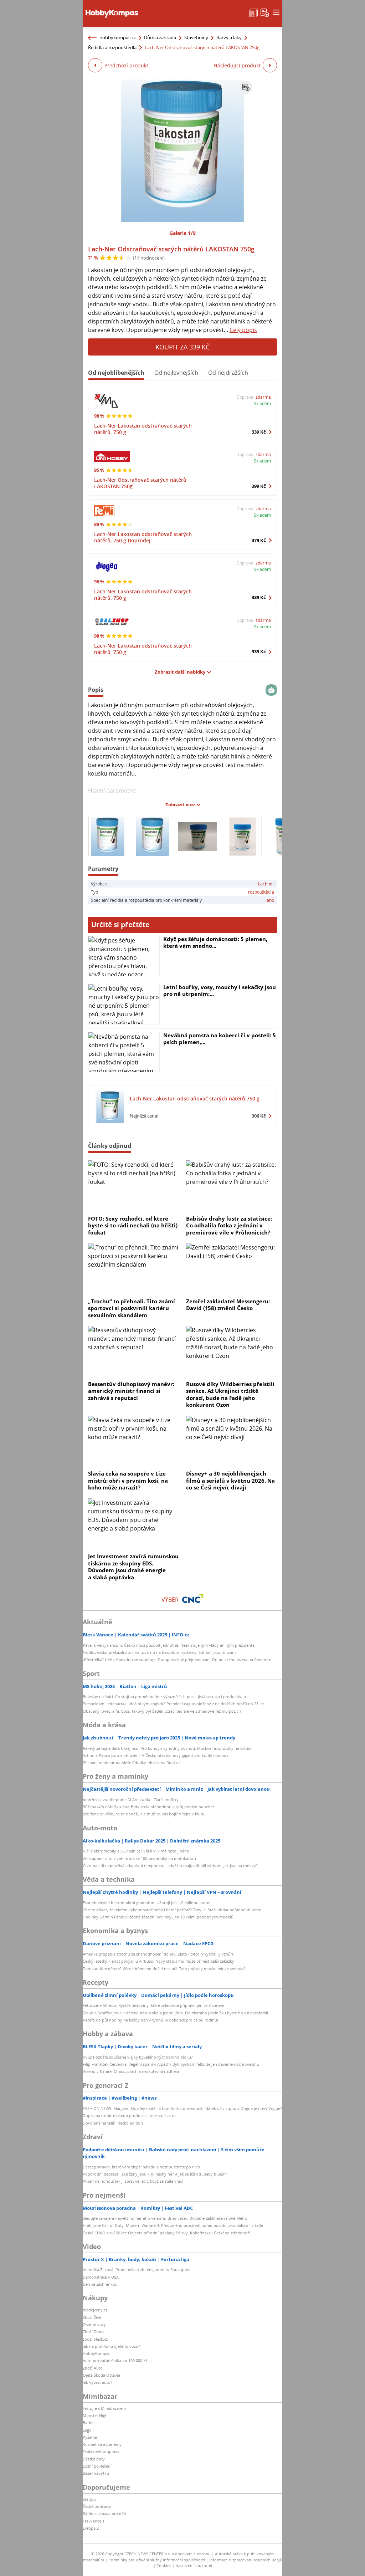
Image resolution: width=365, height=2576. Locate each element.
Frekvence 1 (94, 2521)
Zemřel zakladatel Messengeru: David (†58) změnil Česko (228, 1305)
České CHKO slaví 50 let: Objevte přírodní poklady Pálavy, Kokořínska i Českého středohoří (166, 2233)
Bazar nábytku (96, 2473)
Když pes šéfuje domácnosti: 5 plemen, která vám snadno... (215, 942)
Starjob (89, 2499)
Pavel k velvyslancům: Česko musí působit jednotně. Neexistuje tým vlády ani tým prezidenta (169, 1645)
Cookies (164, 2565)
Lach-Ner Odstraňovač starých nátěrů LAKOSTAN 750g (171, 249)
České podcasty (97, 2506)
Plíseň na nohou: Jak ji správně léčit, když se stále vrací (133, 2181)
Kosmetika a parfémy (102, 2444)
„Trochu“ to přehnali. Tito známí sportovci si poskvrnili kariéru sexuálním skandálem (132, 1308)
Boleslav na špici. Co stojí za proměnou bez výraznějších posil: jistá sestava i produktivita (164, 1696)
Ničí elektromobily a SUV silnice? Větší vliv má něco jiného (136, 1851)
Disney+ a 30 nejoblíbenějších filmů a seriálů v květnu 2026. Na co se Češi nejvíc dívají (230, 1480)
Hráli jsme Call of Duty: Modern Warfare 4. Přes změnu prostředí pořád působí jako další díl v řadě (173, 2225)
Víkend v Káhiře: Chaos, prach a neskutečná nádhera (131, 2071)
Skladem (262, 403)
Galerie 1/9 (182, 233)
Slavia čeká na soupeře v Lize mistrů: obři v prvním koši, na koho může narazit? (128, 1480)
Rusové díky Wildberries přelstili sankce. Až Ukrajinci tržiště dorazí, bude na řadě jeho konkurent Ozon (230, 1394)
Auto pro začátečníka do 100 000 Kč (115, 2360)
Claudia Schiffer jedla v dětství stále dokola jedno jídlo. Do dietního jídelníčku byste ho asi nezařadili (175, 2013)
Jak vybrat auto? (97, 2382)
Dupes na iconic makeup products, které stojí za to (129, 2115)
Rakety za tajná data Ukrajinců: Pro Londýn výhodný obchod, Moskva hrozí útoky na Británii (168, 1748)
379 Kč (259, 540)
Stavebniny (196, 37)
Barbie (89, 2422)
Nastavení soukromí (194, 2565)
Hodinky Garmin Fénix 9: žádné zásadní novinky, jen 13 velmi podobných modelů (158, 1917)
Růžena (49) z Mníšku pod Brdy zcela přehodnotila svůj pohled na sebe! (148, 1807)
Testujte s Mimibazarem (104, 2408)
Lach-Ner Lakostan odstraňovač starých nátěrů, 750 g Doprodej (143, 537)
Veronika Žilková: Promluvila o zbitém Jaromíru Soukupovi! (137, 2270)
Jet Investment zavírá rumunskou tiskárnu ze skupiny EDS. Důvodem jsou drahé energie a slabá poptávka (133, 1567)
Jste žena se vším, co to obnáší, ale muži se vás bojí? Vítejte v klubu (144, 1814)
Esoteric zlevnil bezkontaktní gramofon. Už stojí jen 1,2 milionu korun (147, 1903)
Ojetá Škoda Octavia (101, 2375)
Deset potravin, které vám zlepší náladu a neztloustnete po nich (141, 2167)
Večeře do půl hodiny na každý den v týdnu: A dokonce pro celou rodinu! (150, 2020)
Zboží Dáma (94, 2332)
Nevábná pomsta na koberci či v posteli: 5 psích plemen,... (220, 1039)
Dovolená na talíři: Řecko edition (113, 2123)
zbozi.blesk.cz (95, 2339)
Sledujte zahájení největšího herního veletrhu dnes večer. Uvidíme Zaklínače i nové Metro (165, 2218)
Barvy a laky (229, 37)
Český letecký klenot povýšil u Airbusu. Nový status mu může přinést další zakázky (158, 1961)
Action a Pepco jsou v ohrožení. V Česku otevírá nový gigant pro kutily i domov (156, 1755)
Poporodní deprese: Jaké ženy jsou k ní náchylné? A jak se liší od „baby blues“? (155, 2174)
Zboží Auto (93, 2368)
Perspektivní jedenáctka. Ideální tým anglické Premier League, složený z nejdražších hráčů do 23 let (173, 1704)
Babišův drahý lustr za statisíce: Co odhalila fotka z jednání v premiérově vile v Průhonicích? (229, 1225)
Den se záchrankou (100, 2284)
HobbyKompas (96, 2353)
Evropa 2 (91, 2528)
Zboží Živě (92, 2317)
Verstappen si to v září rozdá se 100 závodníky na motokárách (139, 1858)
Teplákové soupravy (101, 2451)
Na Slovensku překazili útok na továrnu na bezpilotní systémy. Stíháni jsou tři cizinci (160, 1652)
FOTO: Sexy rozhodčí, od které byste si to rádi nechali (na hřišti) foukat (133, 1225)
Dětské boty (94, 2459)
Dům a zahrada (160, 37)
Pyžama (90, 2437)
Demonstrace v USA (101, 2277)
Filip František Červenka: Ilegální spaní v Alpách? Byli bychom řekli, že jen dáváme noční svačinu (171, 2064)
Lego (87, 2430)
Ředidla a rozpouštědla (112, 47)
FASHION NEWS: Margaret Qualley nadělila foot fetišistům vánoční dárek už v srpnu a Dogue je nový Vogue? (182, 2108)
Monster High (95, 2415)
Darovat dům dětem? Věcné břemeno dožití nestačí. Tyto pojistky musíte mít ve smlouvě (164, 1969)
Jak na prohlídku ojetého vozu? (111, 2346)
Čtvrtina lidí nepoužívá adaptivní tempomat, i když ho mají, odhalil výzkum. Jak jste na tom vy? (170, 1865)
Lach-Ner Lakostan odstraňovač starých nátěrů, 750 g (143, 429)
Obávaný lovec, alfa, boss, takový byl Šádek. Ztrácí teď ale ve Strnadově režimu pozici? (162, 1711)
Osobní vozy (94, 2324)
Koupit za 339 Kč (182, 347)
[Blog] (253, 12)
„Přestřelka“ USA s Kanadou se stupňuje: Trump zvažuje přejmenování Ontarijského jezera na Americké (177, 1659)
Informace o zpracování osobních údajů (246, 2560)
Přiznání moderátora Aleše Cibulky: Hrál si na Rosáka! (132, 1762)
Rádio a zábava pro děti (104, 2513)
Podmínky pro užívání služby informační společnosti (157, 2560)
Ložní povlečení (97, 2466)
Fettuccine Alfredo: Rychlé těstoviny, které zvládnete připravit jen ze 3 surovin (154, 2005)
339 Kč (259, 432)
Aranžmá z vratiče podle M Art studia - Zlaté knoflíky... (132, 1800)
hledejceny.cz (95, 2310)
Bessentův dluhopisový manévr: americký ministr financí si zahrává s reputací (131, 1391)
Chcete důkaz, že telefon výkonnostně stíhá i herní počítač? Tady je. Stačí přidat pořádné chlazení (172, 1910)
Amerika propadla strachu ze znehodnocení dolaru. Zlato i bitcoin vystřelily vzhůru (159, 1954)
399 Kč (259, 486)
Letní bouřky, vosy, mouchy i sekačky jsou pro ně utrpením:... (220, 991)
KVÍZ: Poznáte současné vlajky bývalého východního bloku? (138, 2057)
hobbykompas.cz (118, 37)
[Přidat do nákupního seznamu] (246, 87)
